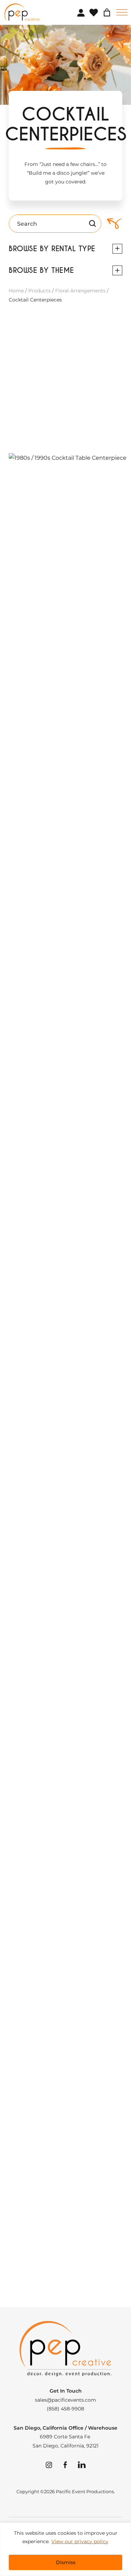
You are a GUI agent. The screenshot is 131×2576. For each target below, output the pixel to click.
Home (16, 291)
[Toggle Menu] (122, 12)
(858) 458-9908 (65, 2409)
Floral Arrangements (80, 291)
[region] (65, 2549)
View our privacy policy (80, 2541)
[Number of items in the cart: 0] (107, 13)
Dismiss (66, 2562)
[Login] (81, 13)
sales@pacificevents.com (65, 2400)
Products (39, 291)
